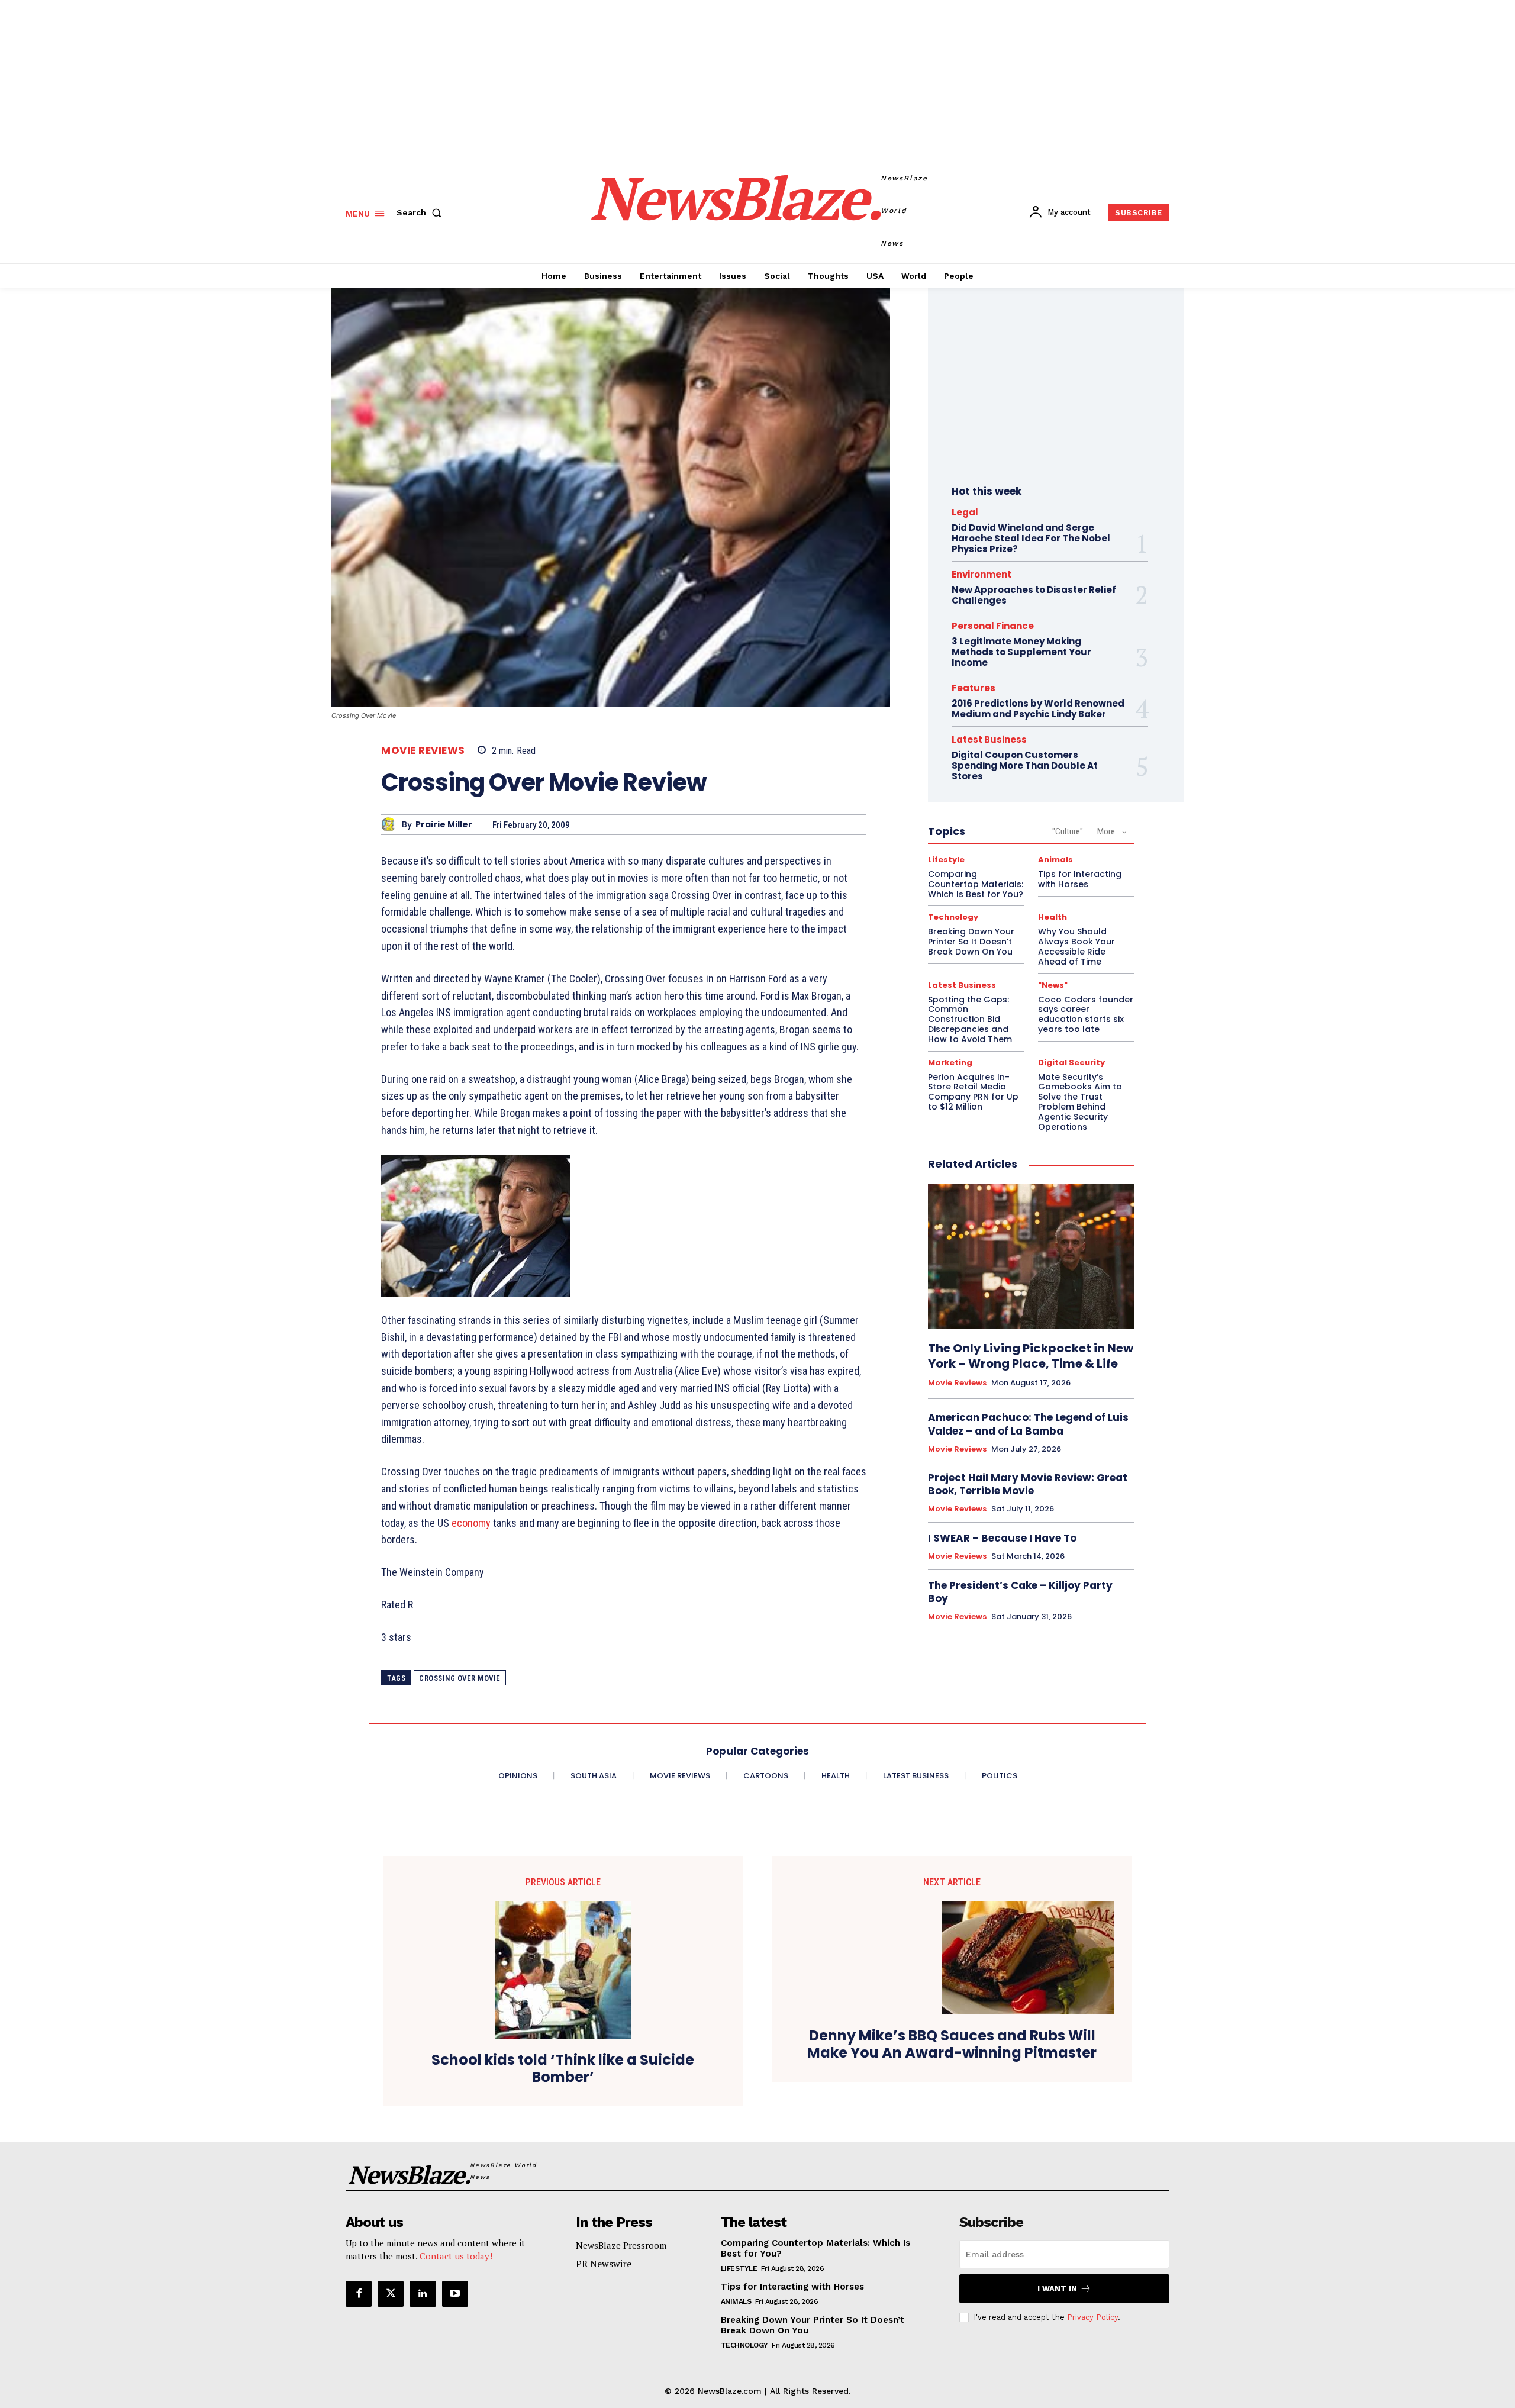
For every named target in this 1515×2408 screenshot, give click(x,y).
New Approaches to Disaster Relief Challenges (1034, 595)
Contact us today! (456, 2256)
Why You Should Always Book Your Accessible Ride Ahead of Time (1076, 946)
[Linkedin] (423, 2294)
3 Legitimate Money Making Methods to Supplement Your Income (1021, 652)
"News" (1053, 985)
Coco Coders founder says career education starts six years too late (1086, 1014)
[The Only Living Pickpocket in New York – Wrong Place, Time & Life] (1031, 1256)
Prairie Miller (444, 825)
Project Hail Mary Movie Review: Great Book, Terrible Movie (1028, 1484)
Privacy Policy (1092, 2317)
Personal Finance (993, 626)
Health (1053, 917)
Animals (1055, 860)
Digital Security (1071, 1063)
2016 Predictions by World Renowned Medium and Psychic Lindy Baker (1038, 709)
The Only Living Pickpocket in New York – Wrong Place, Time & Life (1031, 1356)
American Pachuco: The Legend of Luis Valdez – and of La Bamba (1028, 1424)
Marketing (950, 1063)
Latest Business (989, 739)
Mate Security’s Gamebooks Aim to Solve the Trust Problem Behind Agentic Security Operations (1080, 1102)
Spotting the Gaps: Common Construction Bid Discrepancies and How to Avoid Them (970, 1019)
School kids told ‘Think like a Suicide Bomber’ (563, 2069)
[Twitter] (391, 2294)
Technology (953, 917)
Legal (965, 512)
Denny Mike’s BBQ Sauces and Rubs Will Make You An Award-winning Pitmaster (952, 2045)
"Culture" (1068, 831)
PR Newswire (604, 2264)
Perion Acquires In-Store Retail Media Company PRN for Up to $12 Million (973, 1092)
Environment (981, 574)
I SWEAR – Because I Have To (1002, 1538)
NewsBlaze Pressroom (621, 2245)
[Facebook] (359, 2294)
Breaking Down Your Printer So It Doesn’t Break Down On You (971, 942)
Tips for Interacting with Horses (1080, 879)
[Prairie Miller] (391, 825)
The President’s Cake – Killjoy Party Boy (1020, 1592)
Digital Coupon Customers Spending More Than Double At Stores (1025, 765)
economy (471, 1523)
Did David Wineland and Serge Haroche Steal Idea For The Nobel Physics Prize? (1031, 538)
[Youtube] (455, 2294)
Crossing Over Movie (460, 1678)
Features (974, 688)
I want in (1057, 2289)
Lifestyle (946, 860)
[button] (421, 212)
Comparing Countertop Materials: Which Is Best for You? (976, 884)
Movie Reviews (423, 751)
